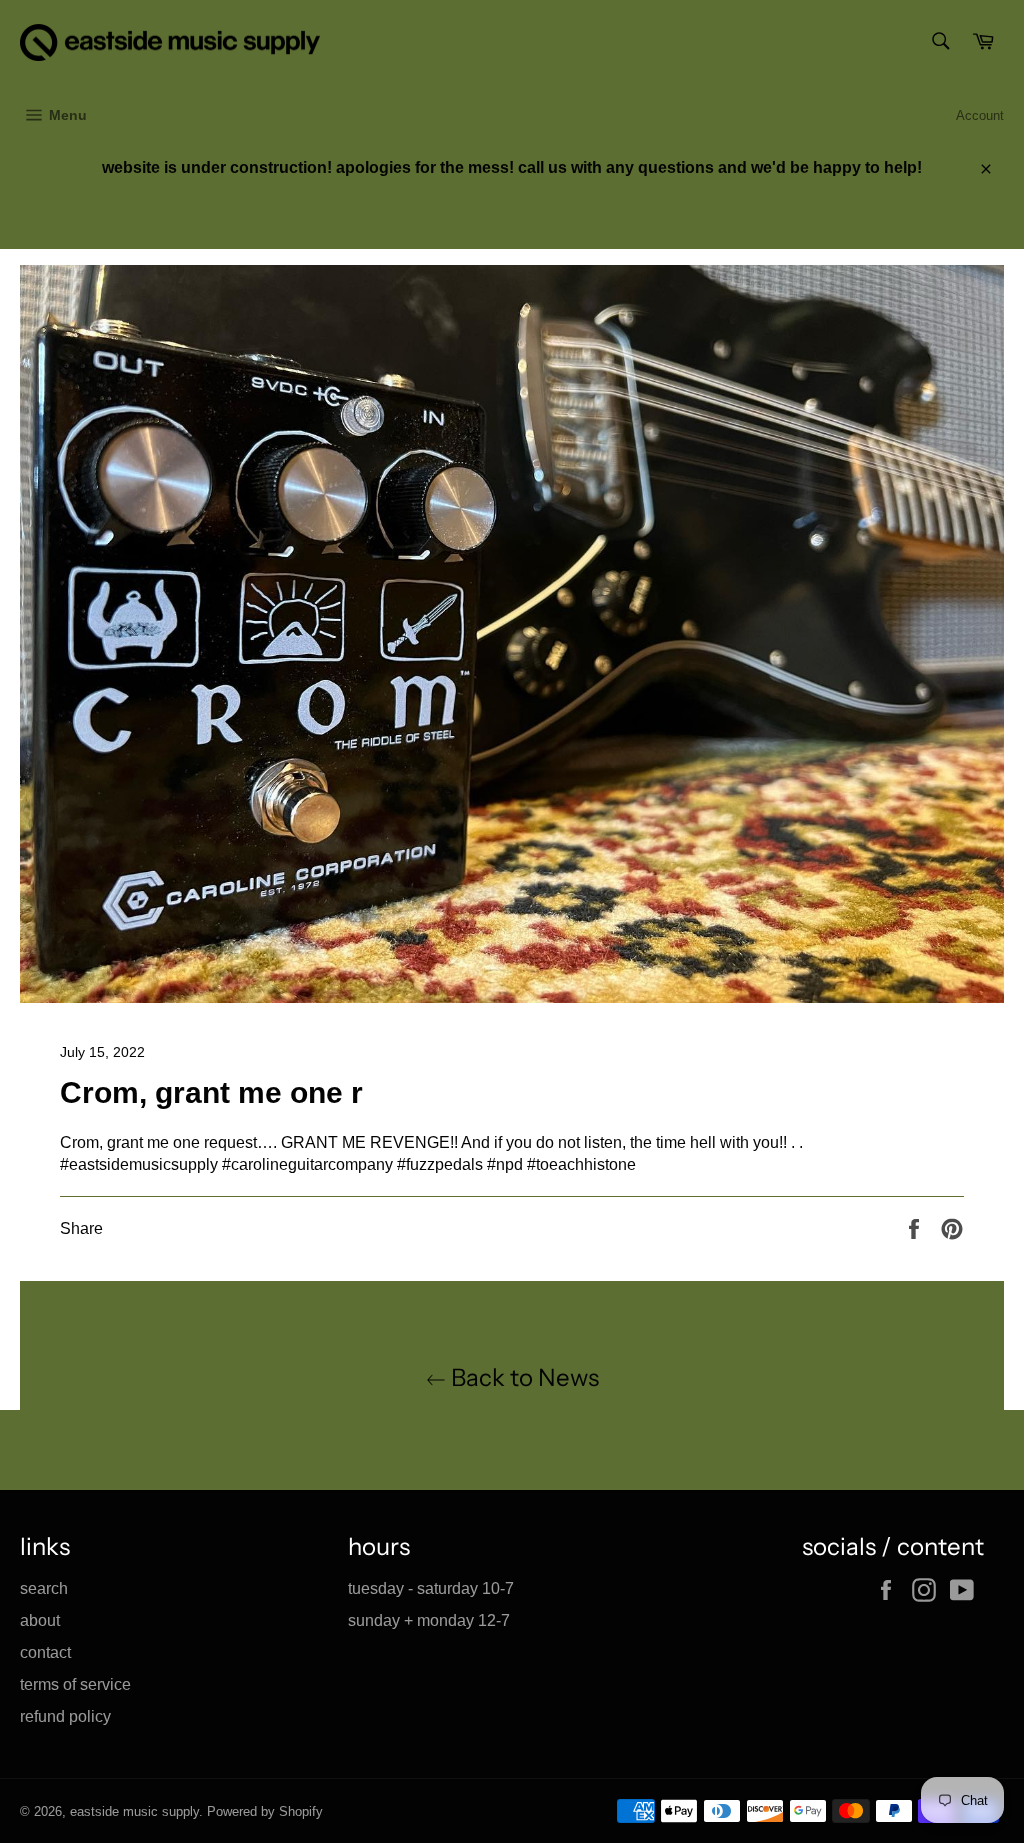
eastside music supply (134, 1811)
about (40, 1620)
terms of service (75, 1684)
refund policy (65, 1716)
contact (45, 1652)
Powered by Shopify (265, 1811)
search (44, 1588)
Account (980, 115)
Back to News (522, 1377)
